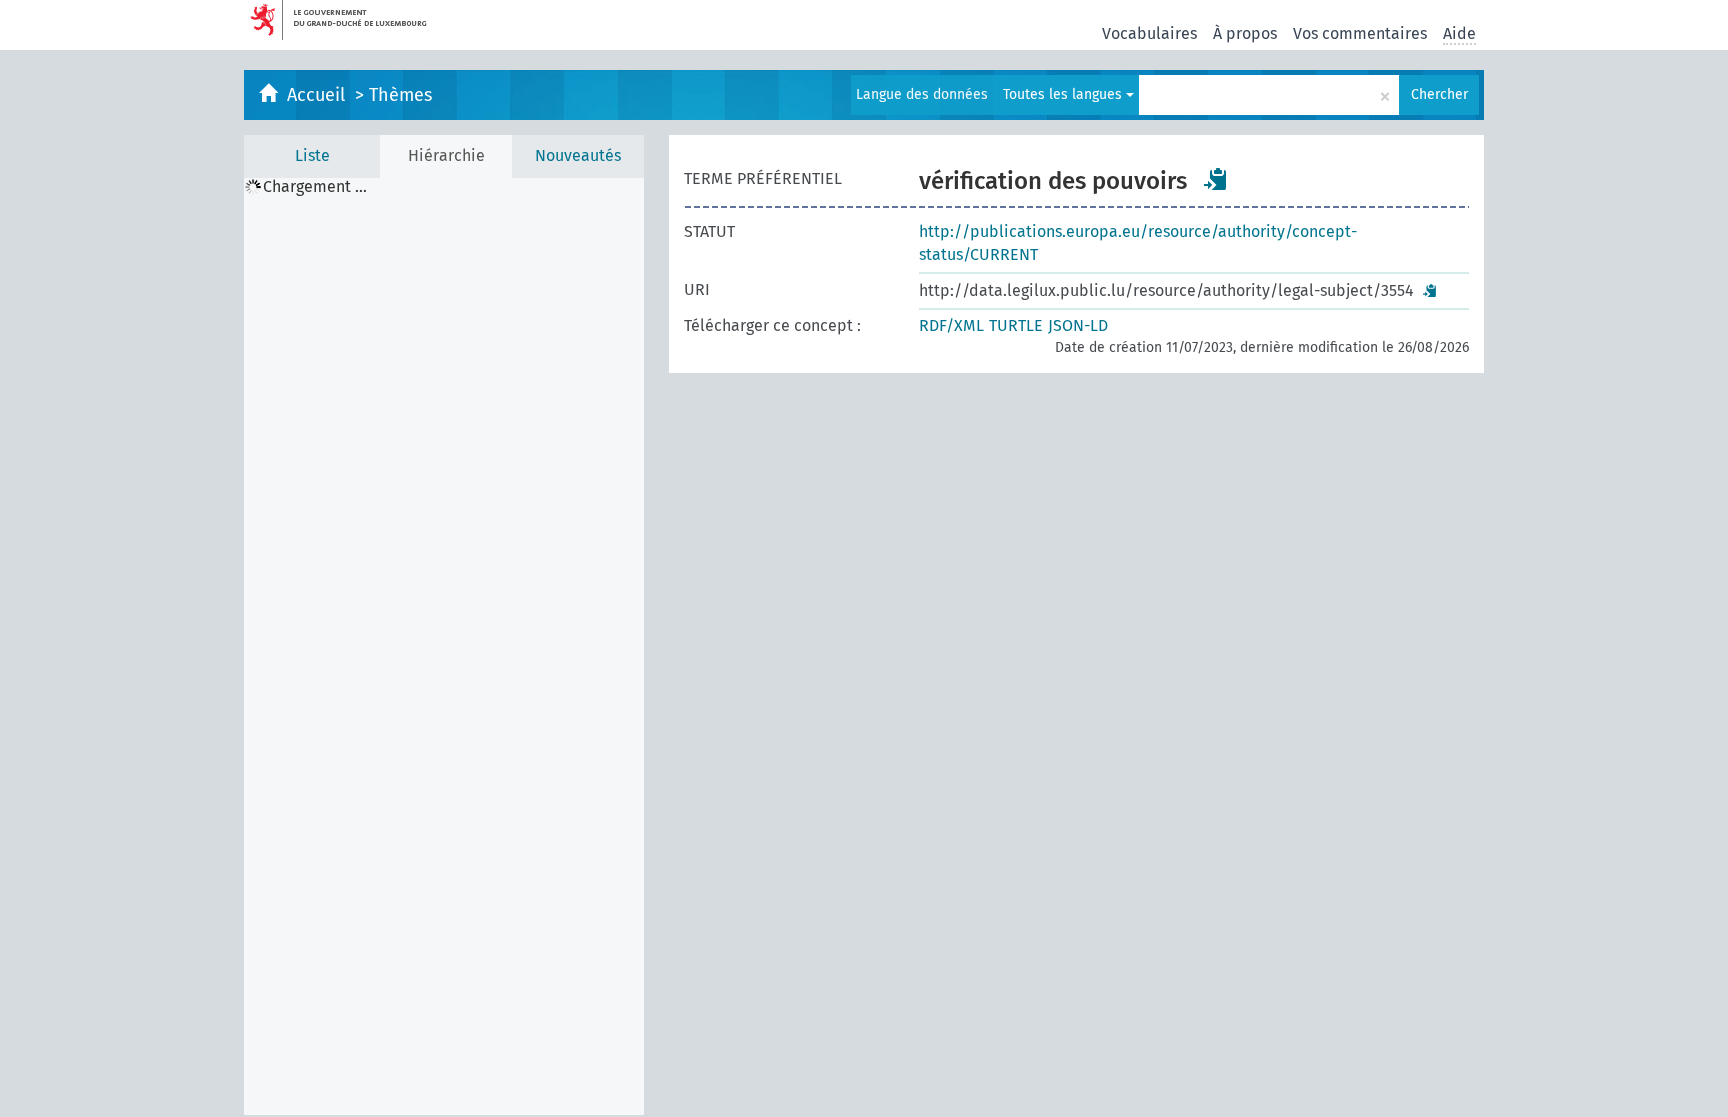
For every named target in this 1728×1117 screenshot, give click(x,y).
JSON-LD (1078, 325)
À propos (1245, 33)
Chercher (1439, 94)
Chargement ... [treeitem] (315, 187)
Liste (312, 155)
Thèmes (400, 95)
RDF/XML (951, 325)
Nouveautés (578, 155)
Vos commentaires (1360, 33)
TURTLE (1016, 325)
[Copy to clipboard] (1216, 179)
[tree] (444, 646)
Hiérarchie (446, 155)
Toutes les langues (1064, 94)
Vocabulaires (1149, 33)
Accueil (318, 95)
